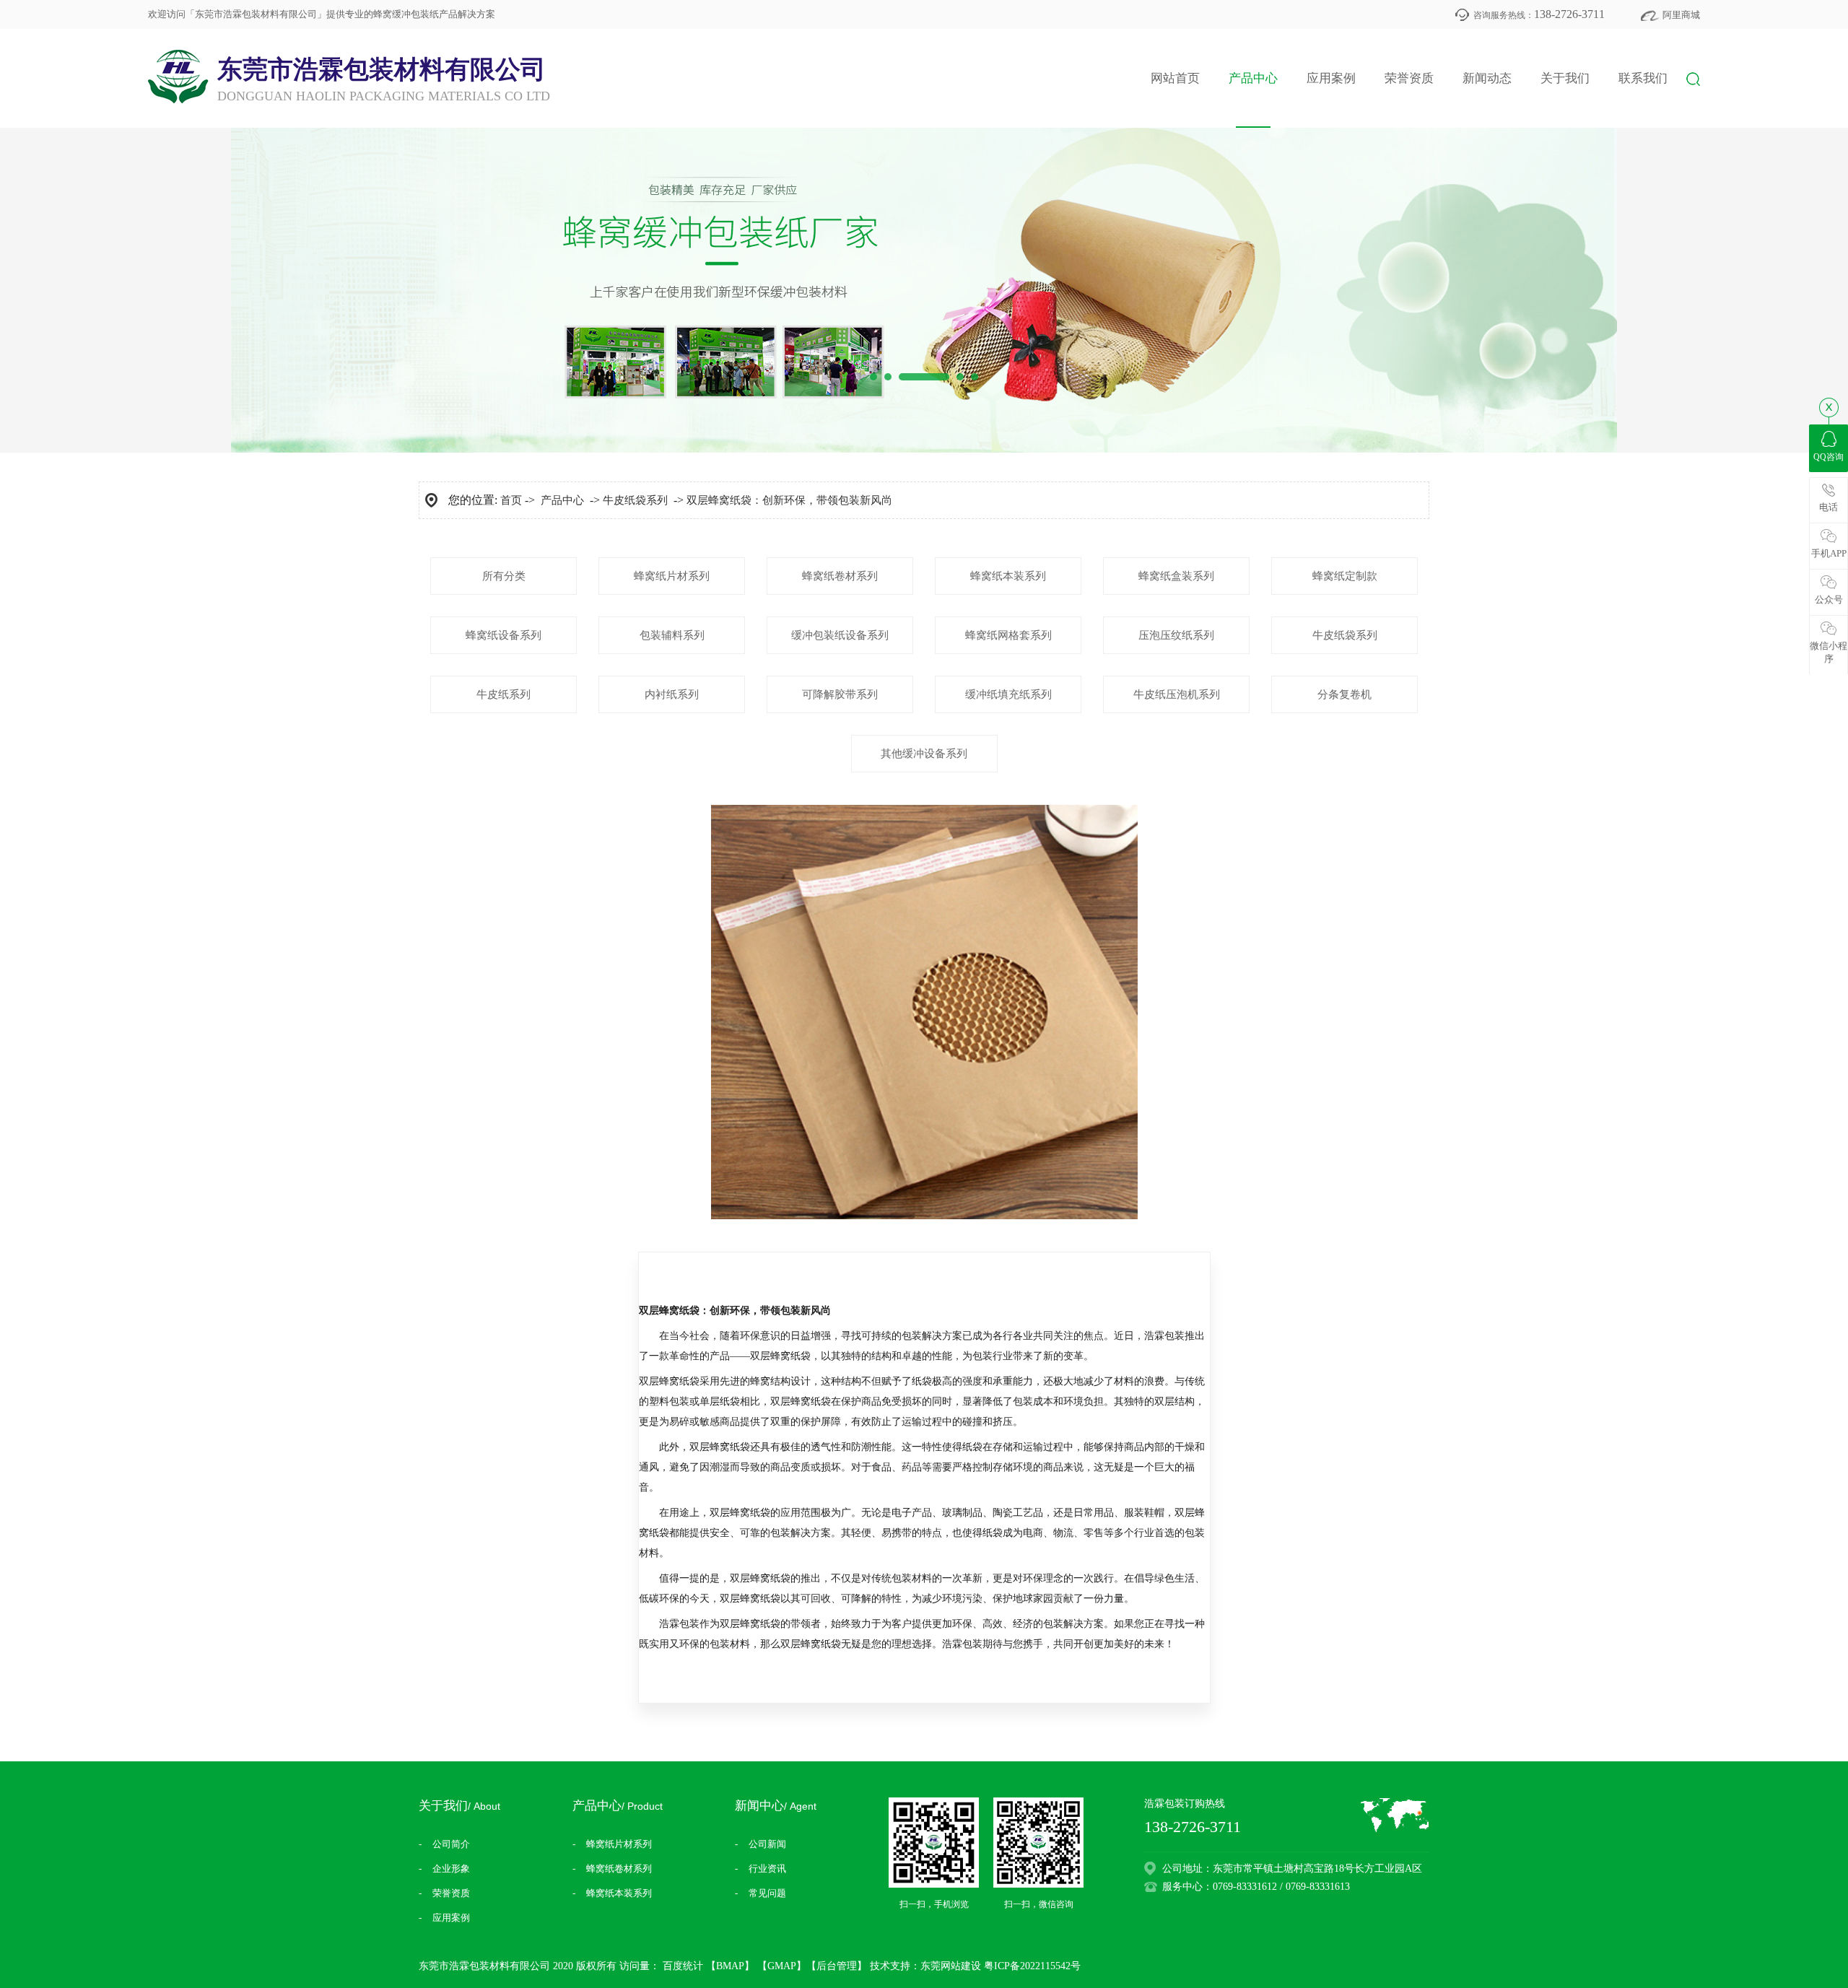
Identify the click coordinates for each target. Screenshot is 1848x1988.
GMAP (782, 1966)
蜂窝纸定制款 (1345, 576)
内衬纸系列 (672, 694)
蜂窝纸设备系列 (504, 635)
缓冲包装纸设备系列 (840, 635)
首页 (511, 500)
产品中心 (1253, 78)
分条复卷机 (1344, 694)
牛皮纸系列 (504, 694)
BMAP (730, 1966)
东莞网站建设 (951, 1966)
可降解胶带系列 (840, 694)
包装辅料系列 (672, 635)
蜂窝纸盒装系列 (1176, 576)
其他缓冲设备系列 (924, 754)
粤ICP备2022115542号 (1032, 1966)
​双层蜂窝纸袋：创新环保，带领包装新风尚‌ (789, 500)
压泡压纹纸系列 (1176, 635)
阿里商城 (1681, 15)
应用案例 (1331, 78)
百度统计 (683, 1966)
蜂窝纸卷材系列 (840, 576)
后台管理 (837, 1966)
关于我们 (1565, 78)
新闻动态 (1487, 78)
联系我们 (1643, 78)
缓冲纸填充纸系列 (1008, 694)
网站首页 (1175, 78)
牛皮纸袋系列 (635, 500)
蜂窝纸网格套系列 (1008, 635)
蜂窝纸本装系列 (1008, 576)
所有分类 (504, 576)
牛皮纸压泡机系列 (1177, 694)
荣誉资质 (1409, 78)
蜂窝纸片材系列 (672, 576)
